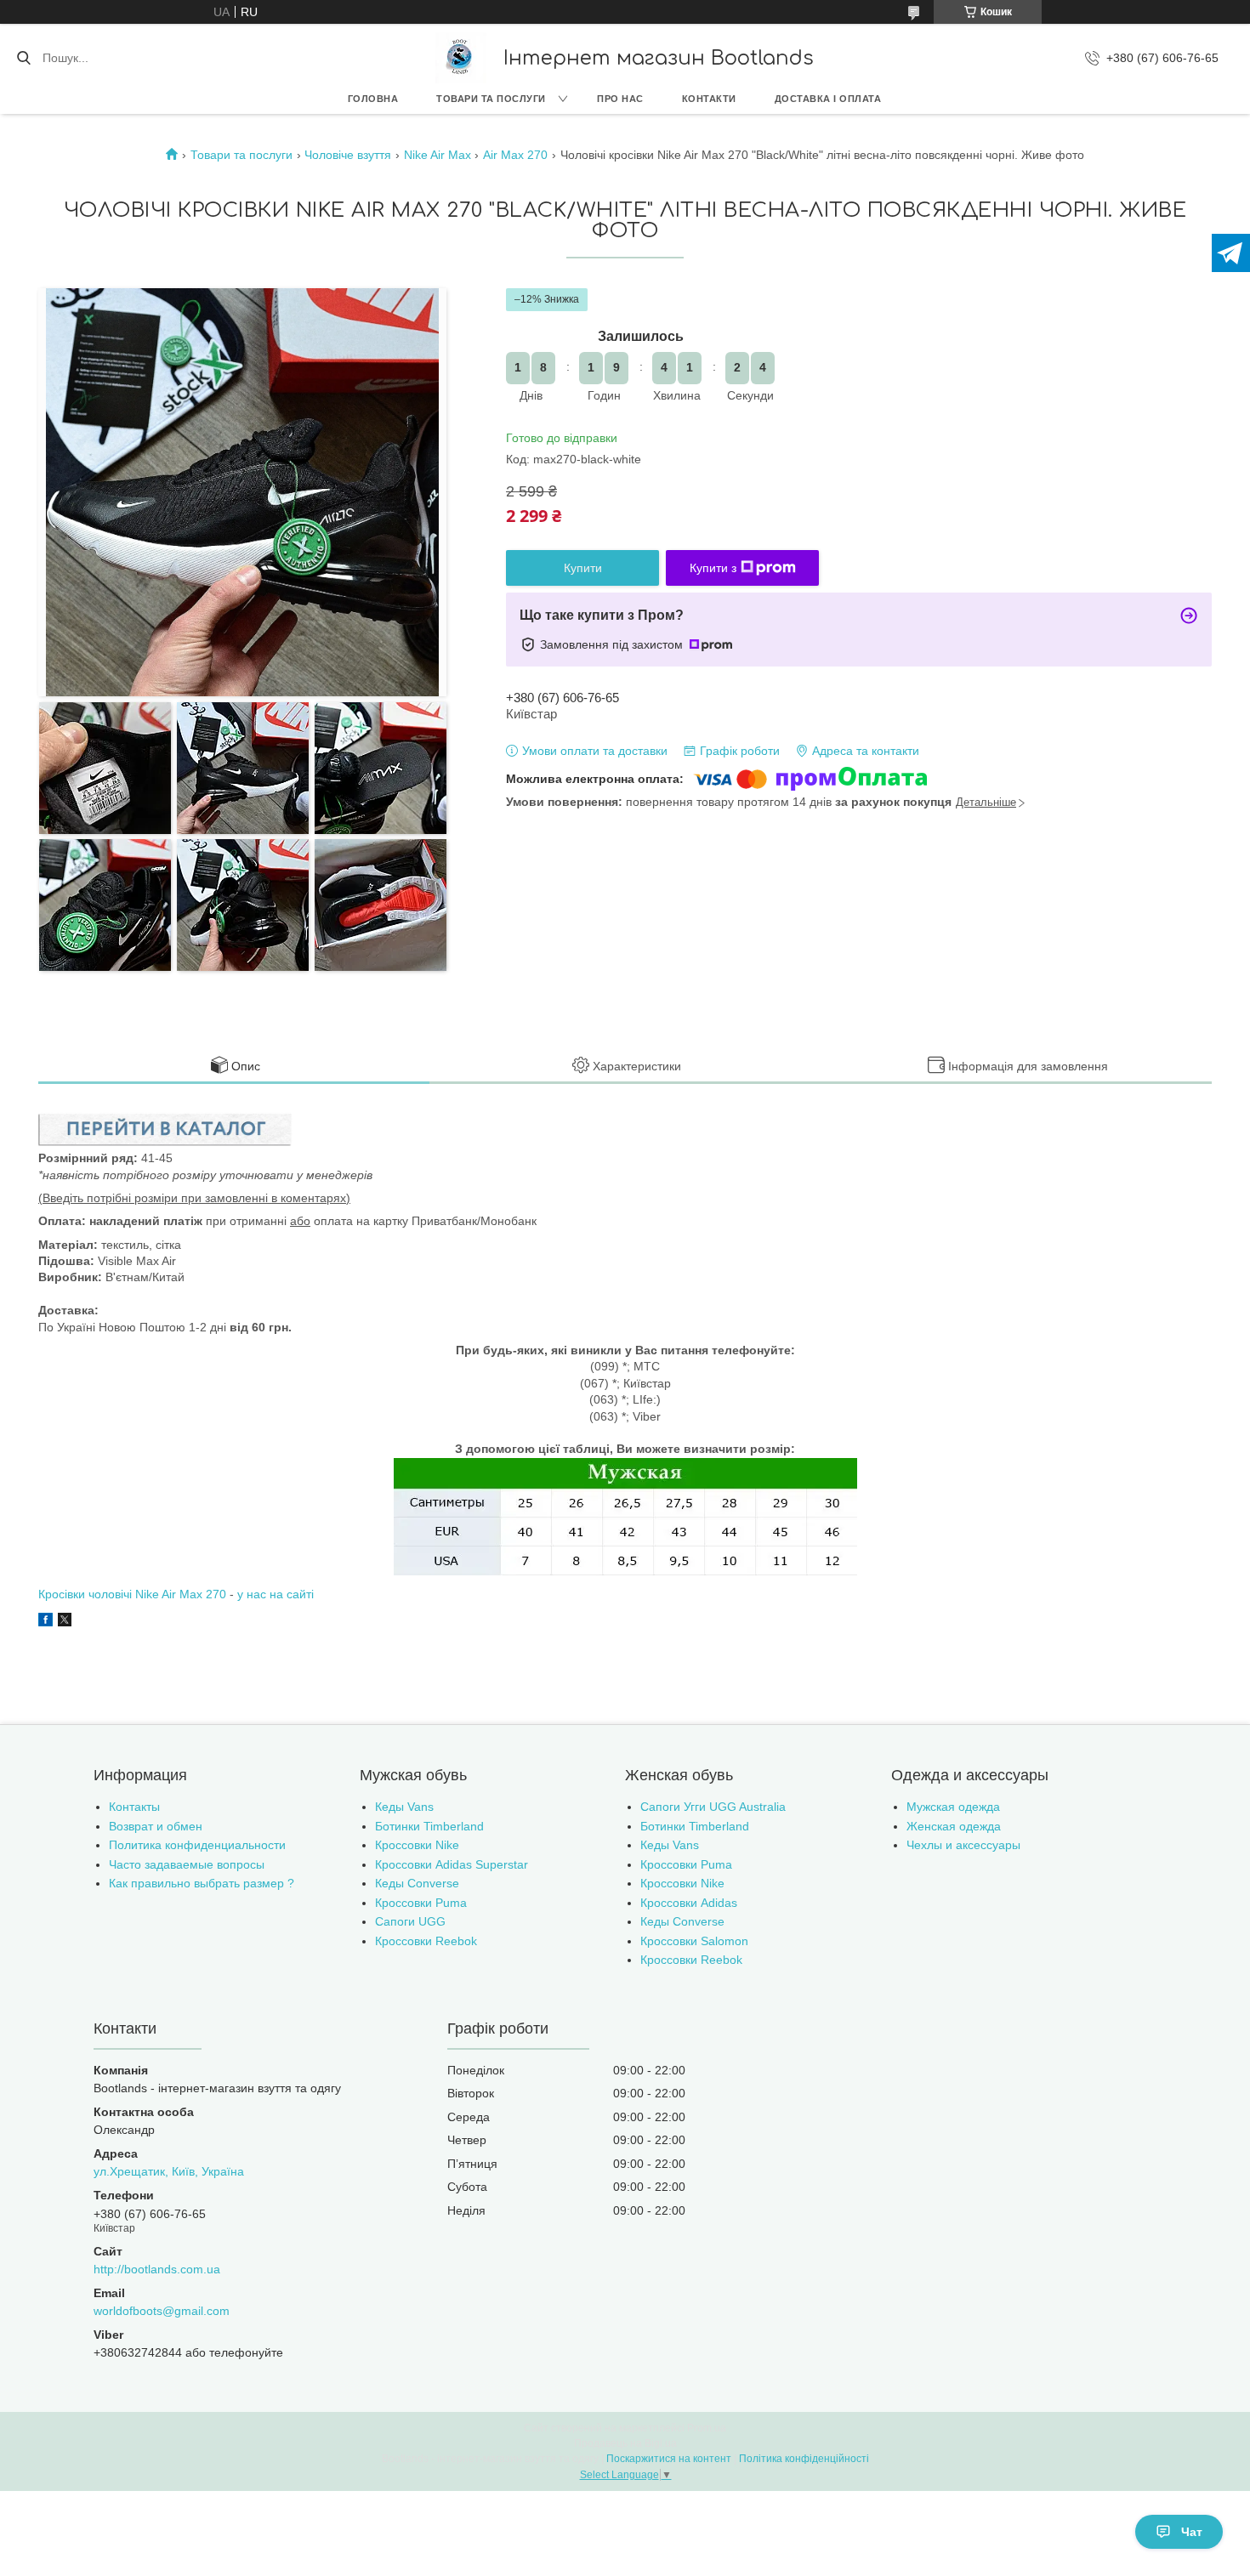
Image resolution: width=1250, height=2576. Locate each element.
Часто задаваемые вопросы (187, 1864)
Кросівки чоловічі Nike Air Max (122, 1594)
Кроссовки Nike (417, 1845)
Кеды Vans (404, 1807)
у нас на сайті (276, 1594)
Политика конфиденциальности (197, 1845)
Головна (373, 99)
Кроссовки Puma (421, 1903)
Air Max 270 (515, 155)
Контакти (709, 99)
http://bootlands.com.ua (157, 2269)
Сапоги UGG (410, 1921)
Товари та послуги (491, 99)
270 (216, 1594)
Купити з (713, 568)
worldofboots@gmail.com (162, 2311)
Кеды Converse (417, 1883)
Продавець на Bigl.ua (625, 2443)
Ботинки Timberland (429, 1826)
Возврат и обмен (156, 1826)
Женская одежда (954, 1826)
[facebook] (45, 1622)
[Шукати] (23, 58)
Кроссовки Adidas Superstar (452, 1864)
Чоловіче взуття (348, 155)
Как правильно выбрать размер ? (202, 1883)
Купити (583, 568)
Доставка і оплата (828, 99)
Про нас (620, 99)
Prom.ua (707, 2428)
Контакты (134, 1807)
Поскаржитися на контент (669, 2459)
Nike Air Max (437, 155)
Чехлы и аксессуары (963, 1845)
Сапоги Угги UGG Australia (713, 1807)
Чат (1192, 2532)
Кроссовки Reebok (426, 1941)
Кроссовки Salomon (694, 1941)
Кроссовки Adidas (689, 1903)
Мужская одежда (953, 1807)
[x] (65, 1622)
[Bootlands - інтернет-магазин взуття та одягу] (461, 58)
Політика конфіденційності (804, 2459)
